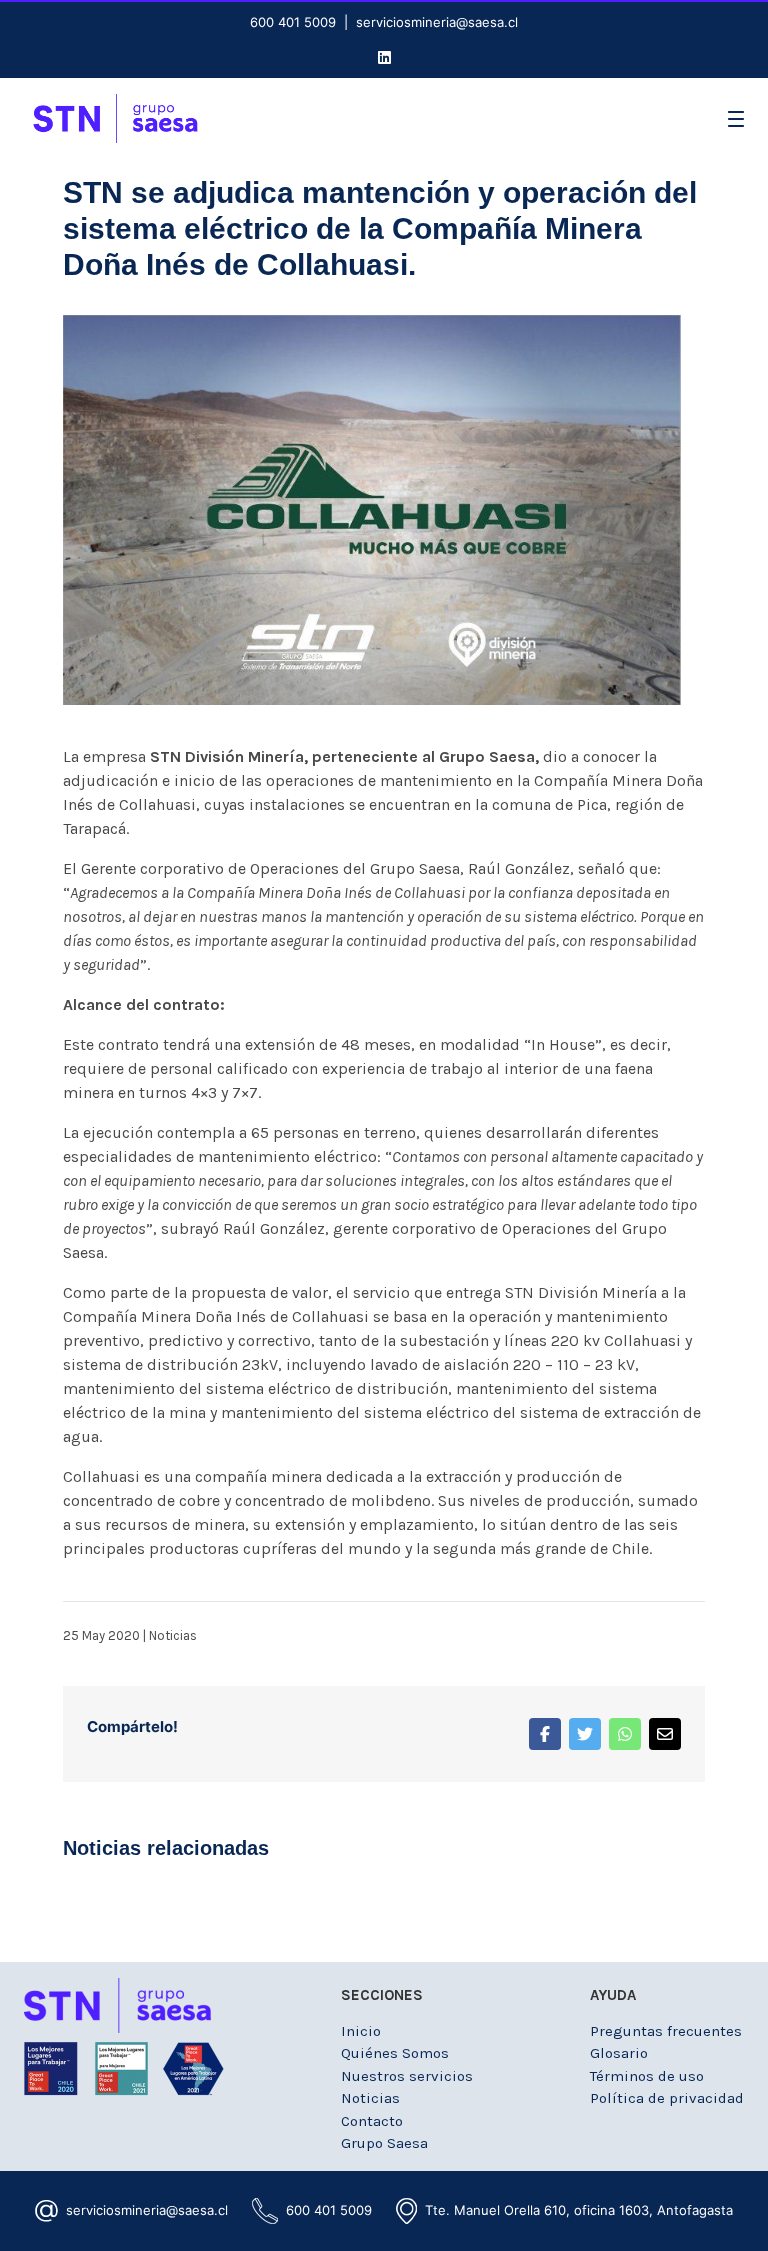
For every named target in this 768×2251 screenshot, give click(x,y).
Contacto (372, 2121)
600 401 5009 (293, 22)
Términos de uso (647, 2076)
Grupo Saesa (384, 2143)
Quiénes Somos (395, 2053)
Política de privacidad (667, 2098)
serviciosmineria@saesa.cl (437, 22)
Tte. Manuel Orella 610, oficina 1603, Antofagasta (579, 2210)
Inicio (361, 2031)
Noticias (173, 1635)
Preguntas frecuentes (666, 2031)
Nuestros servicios (407, 2076)
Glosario (619, 2053)
